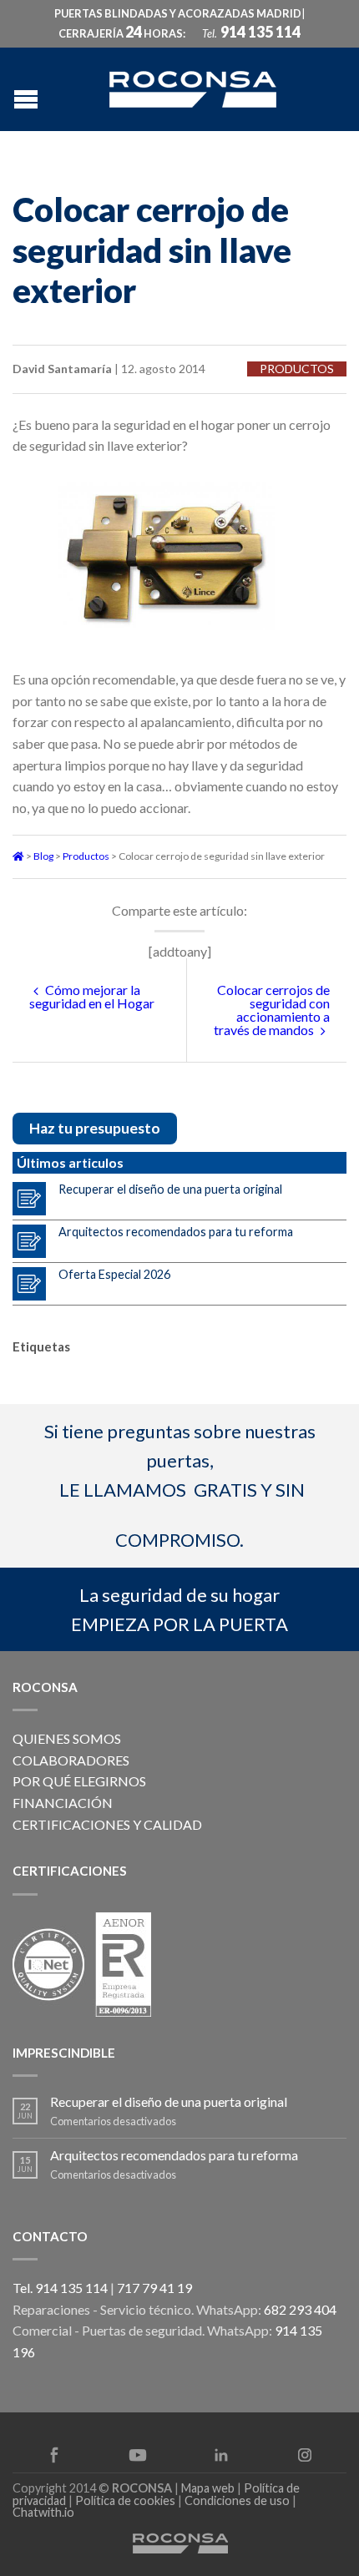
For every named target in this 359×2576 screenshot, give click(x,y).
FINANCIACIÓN (63, 1803)
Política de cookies (125, 2500)
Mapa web (208, 2488)
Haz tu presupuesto (95, 1128)
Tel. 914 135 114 (60, 2288)
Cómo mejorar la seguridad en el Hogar (92, 996)
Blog (43, 856)
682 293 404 (300, 2309)
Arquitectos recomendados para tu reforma (176, 1232)
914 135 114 (260, 32)
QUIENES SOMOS (67, 1738)
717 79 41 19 (154, 2288)
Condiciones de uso (237, 2500)
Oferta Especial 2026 (114, 1274)
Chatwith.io (43, 2512)
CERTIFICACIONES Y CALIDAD (107, 1824)
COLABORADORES (71, 1760)
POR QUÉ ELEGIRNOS (79, 1781)
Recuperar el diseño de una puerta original (170, 1189)
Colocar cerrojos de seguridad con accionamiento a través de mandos (272, 1010)
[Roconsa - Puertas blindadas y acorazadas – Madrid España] (193, 87)
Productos (297, 369)
